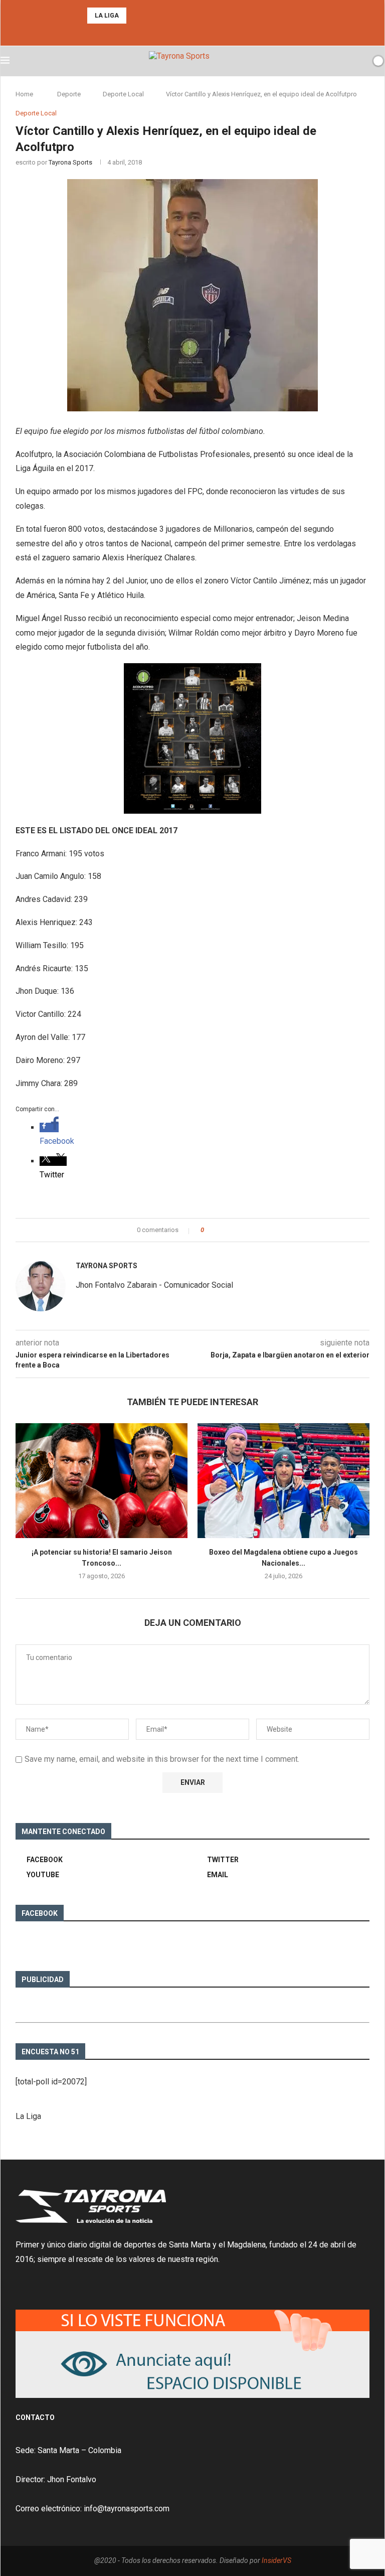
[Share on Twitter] (230, 1230)
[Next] (149, 16)
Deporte (69, 94)
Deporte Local (123, 94)
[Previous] (136, 16)
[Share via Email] (249, 1230)
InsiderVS (276, 2560)
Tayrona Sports (70, 162)
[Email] (206, 32)
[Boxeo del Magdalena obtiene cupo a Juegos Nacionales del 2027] (283, 1481)
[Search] (361, 61)
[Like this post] (209, 1230)
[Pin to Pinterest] (239, 1230)
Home (24, 94)
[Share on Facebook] (220, 1230)
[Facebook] (179, 32)
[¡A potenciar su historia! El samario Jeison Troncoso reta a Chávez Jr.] (102, 1481)
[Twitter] (192, 32)
